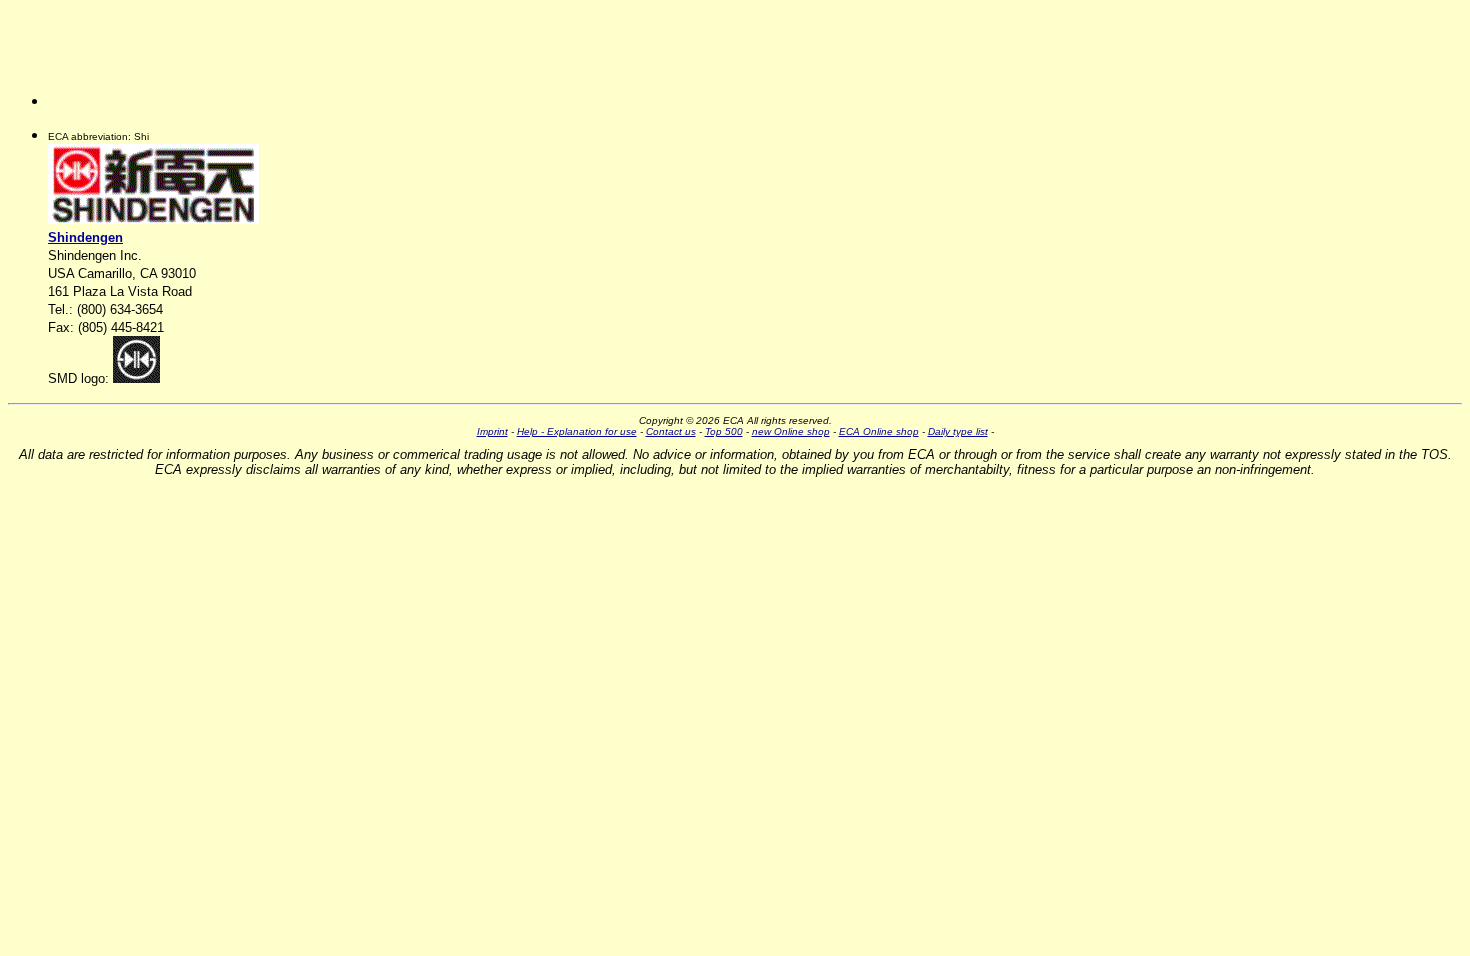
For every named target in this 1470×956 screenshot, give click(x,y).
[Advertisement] (148, 61)
